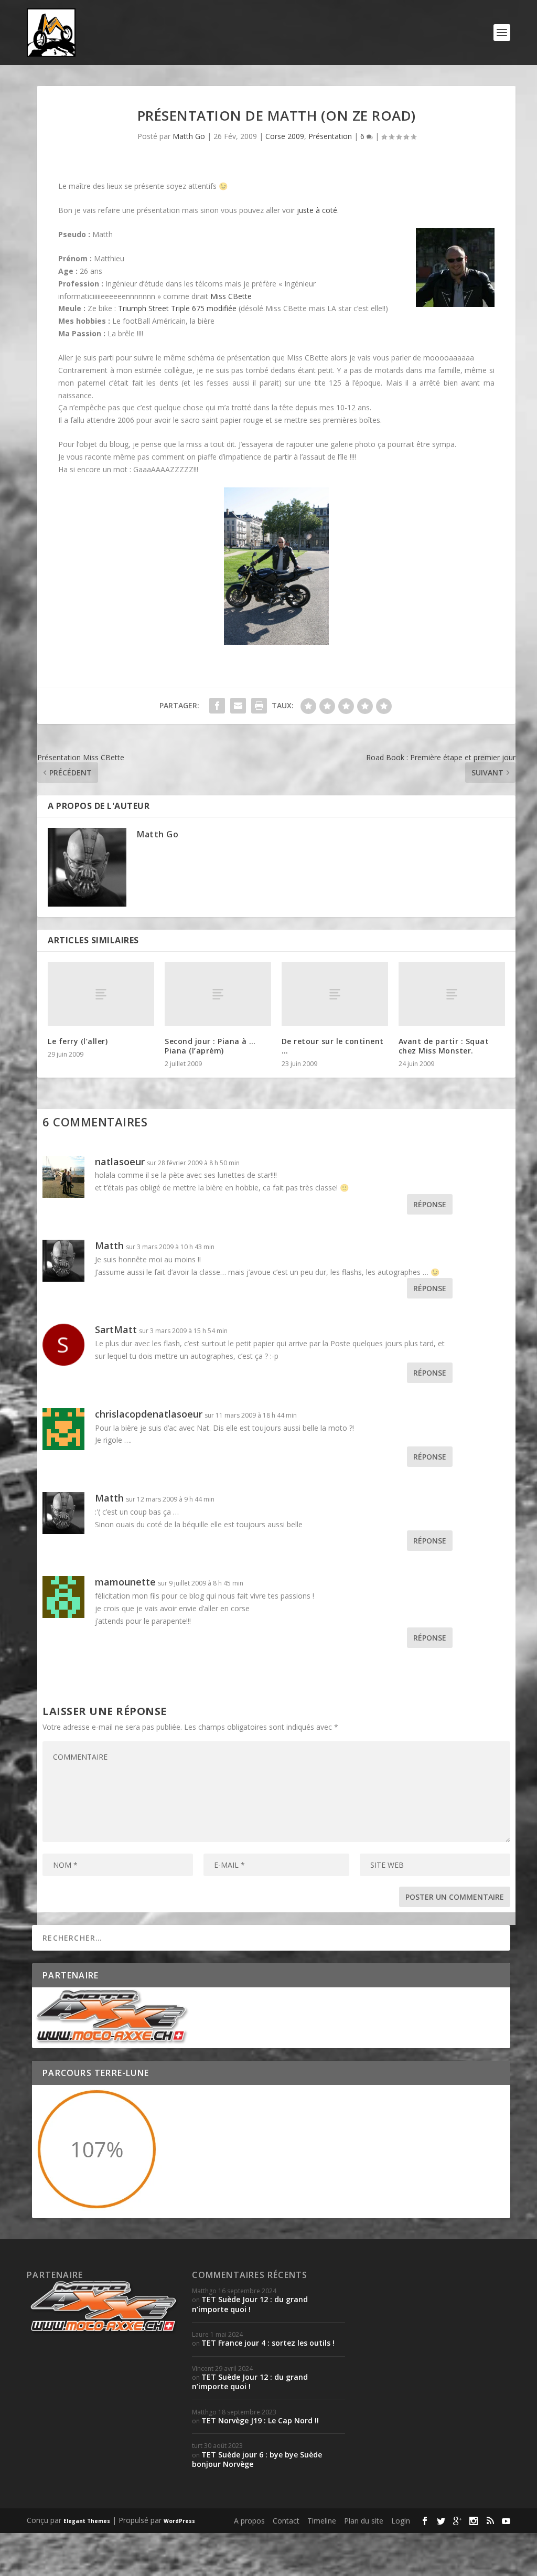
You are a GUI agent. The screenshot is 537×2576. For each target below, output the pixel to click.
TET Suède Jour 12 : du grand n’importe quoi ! (250, 2304)
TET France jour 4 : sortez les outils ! (268, 2343)
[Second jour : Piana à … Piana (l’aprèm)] (218, 994)
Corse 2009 (285, 136)
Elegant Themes (87, 2521)
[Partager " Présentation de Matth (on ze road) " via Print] (259, 706)
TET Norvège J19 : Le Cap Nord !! (260, 2420)
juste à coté (317, 210)
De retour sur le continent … (333, 1046)
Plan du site (364, 2521)
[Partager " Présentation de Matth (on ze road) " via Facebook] (217, 706)
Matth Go (189, 136)
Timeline (322, 2521)
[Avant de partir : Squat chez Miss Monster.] (452, 994)
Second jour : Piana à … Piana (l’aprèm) (210, 1046)
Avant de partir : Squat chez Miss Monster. (444, 1046)
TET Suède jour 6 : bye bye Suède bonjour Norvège (257, 2459)
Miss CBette (231, 296)
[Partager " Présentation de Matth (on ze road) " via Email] (238, 706)
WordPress (179, 2521)
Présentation (330, 136)
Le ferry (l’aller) (78, 1041)
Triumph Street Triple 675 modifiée (177, 308)
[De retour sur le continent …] (335, 994)
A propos (249, 2521)
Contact (286, 2521)
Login (401, 2521)
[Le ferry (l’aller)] (101, 994)
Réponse (430, 1204)
